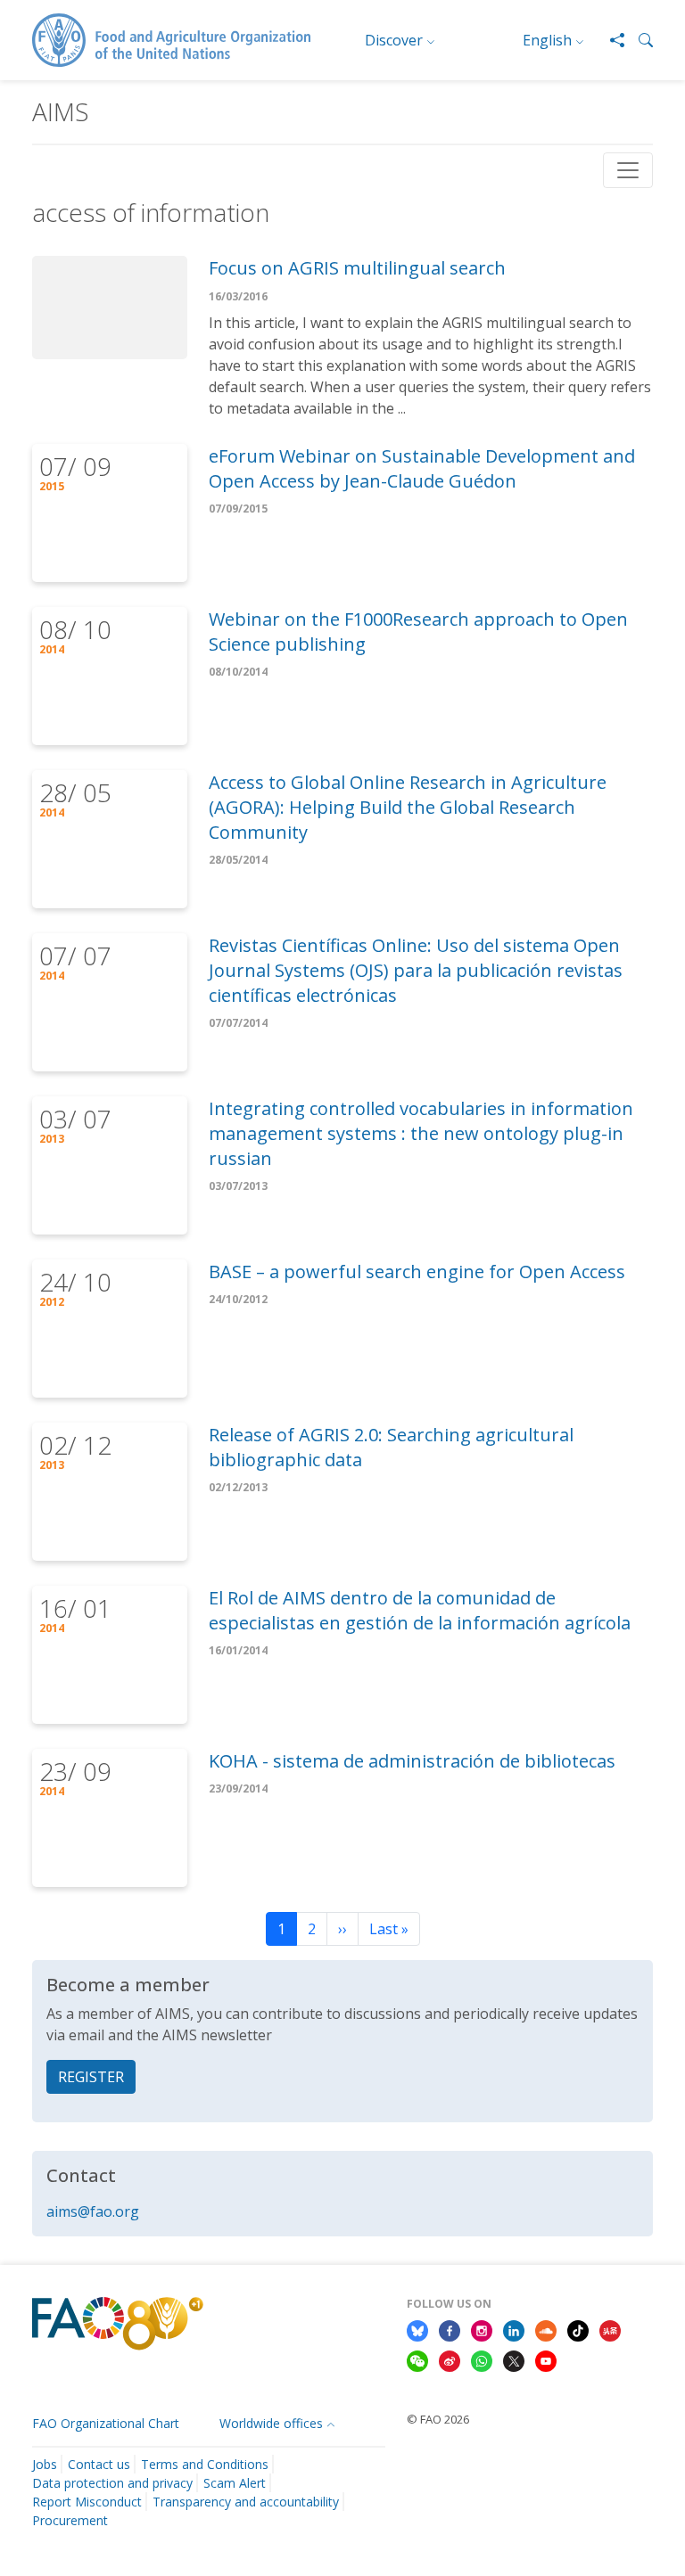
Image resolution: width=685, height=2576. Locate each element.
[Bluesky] (417, 2330)
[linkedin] (514, 2330)
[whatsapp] (482, 2359)
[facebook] (450, 2330)
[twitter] (514, 2359)
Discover (394, 40)
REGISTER (91, 2077)
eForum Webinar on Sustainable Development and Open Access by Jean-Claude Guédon (422, 468)
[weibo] (450, 2359)
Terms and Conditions (205, 2464)
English (547, 40)
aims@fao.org (93, 2211)
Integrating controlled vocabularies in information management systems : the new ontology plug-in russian (421, 1133)
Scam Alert (235, 2483)
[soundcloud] (546, 2330)
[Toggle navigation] (628, 170)
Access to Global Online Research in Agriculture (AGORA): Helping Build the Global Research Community (408, 807)
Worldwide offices (271, 2423)
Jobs (45, 2464)
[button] (639, 40)
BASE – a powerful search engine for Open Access (417, 1272)
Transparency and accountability (246, 2502)
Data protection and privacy (112, 2483)
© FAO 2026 (438, 2419)
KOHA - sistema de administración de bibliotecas (412, 1761)
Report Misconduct (87, 2502)
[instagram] (482, 2330)
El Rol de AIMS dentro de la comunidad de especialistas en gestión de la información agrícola (420, 1610)
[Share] (610, 40)
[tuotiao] (610, 2330)
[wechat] (417, 2359)
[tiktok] (578, 2330)
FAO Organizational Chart (106, 2423)
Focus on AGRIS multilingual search (357, 268)
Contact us (99, 2464)
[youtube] (546, 2359)
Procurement (70, 2520)
